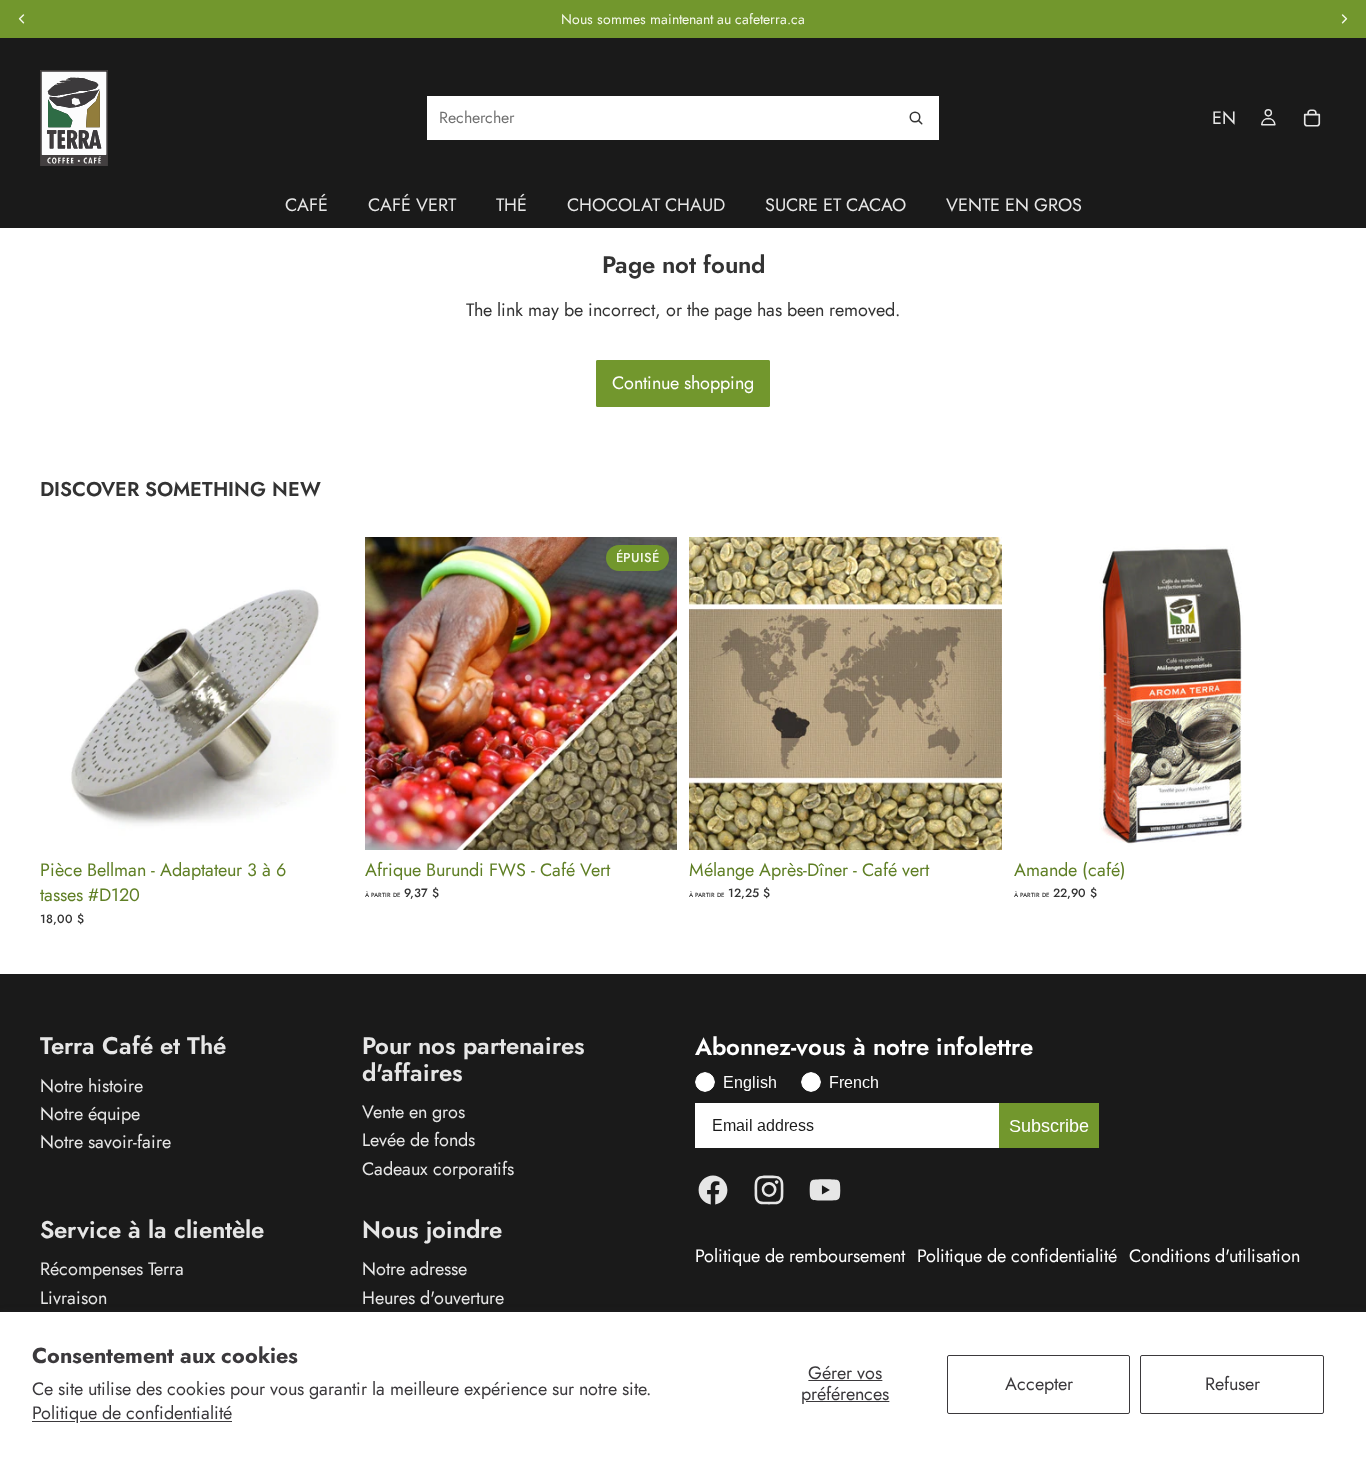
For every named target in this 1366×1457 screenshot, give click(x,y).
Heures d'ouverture (433, 1297)
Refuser (1232, 1384)
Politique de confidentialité (132, 1413)
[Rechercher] (916, 118)
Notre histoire (91, 1086)
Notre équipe (90, 1114)
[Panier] (1312, 118)
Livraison (73, 1297)
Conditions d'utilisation (1214, 1256)
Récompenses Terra (112, 1269)
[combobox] (683, 118)
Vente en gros (413, 1112)
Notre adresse (414, 1269)
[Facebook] (713, 1190)
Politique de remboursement (800, 1256)
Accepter (1039, 1384)
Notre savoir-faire (105, 1142)
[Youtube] (825, 1190)
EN (1224, 118)
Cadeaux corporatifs (438, 1168)
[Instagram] (769, 1190)
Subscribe (1049, 1126)
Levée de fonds (418, 1140)
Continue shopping (683, 383)
